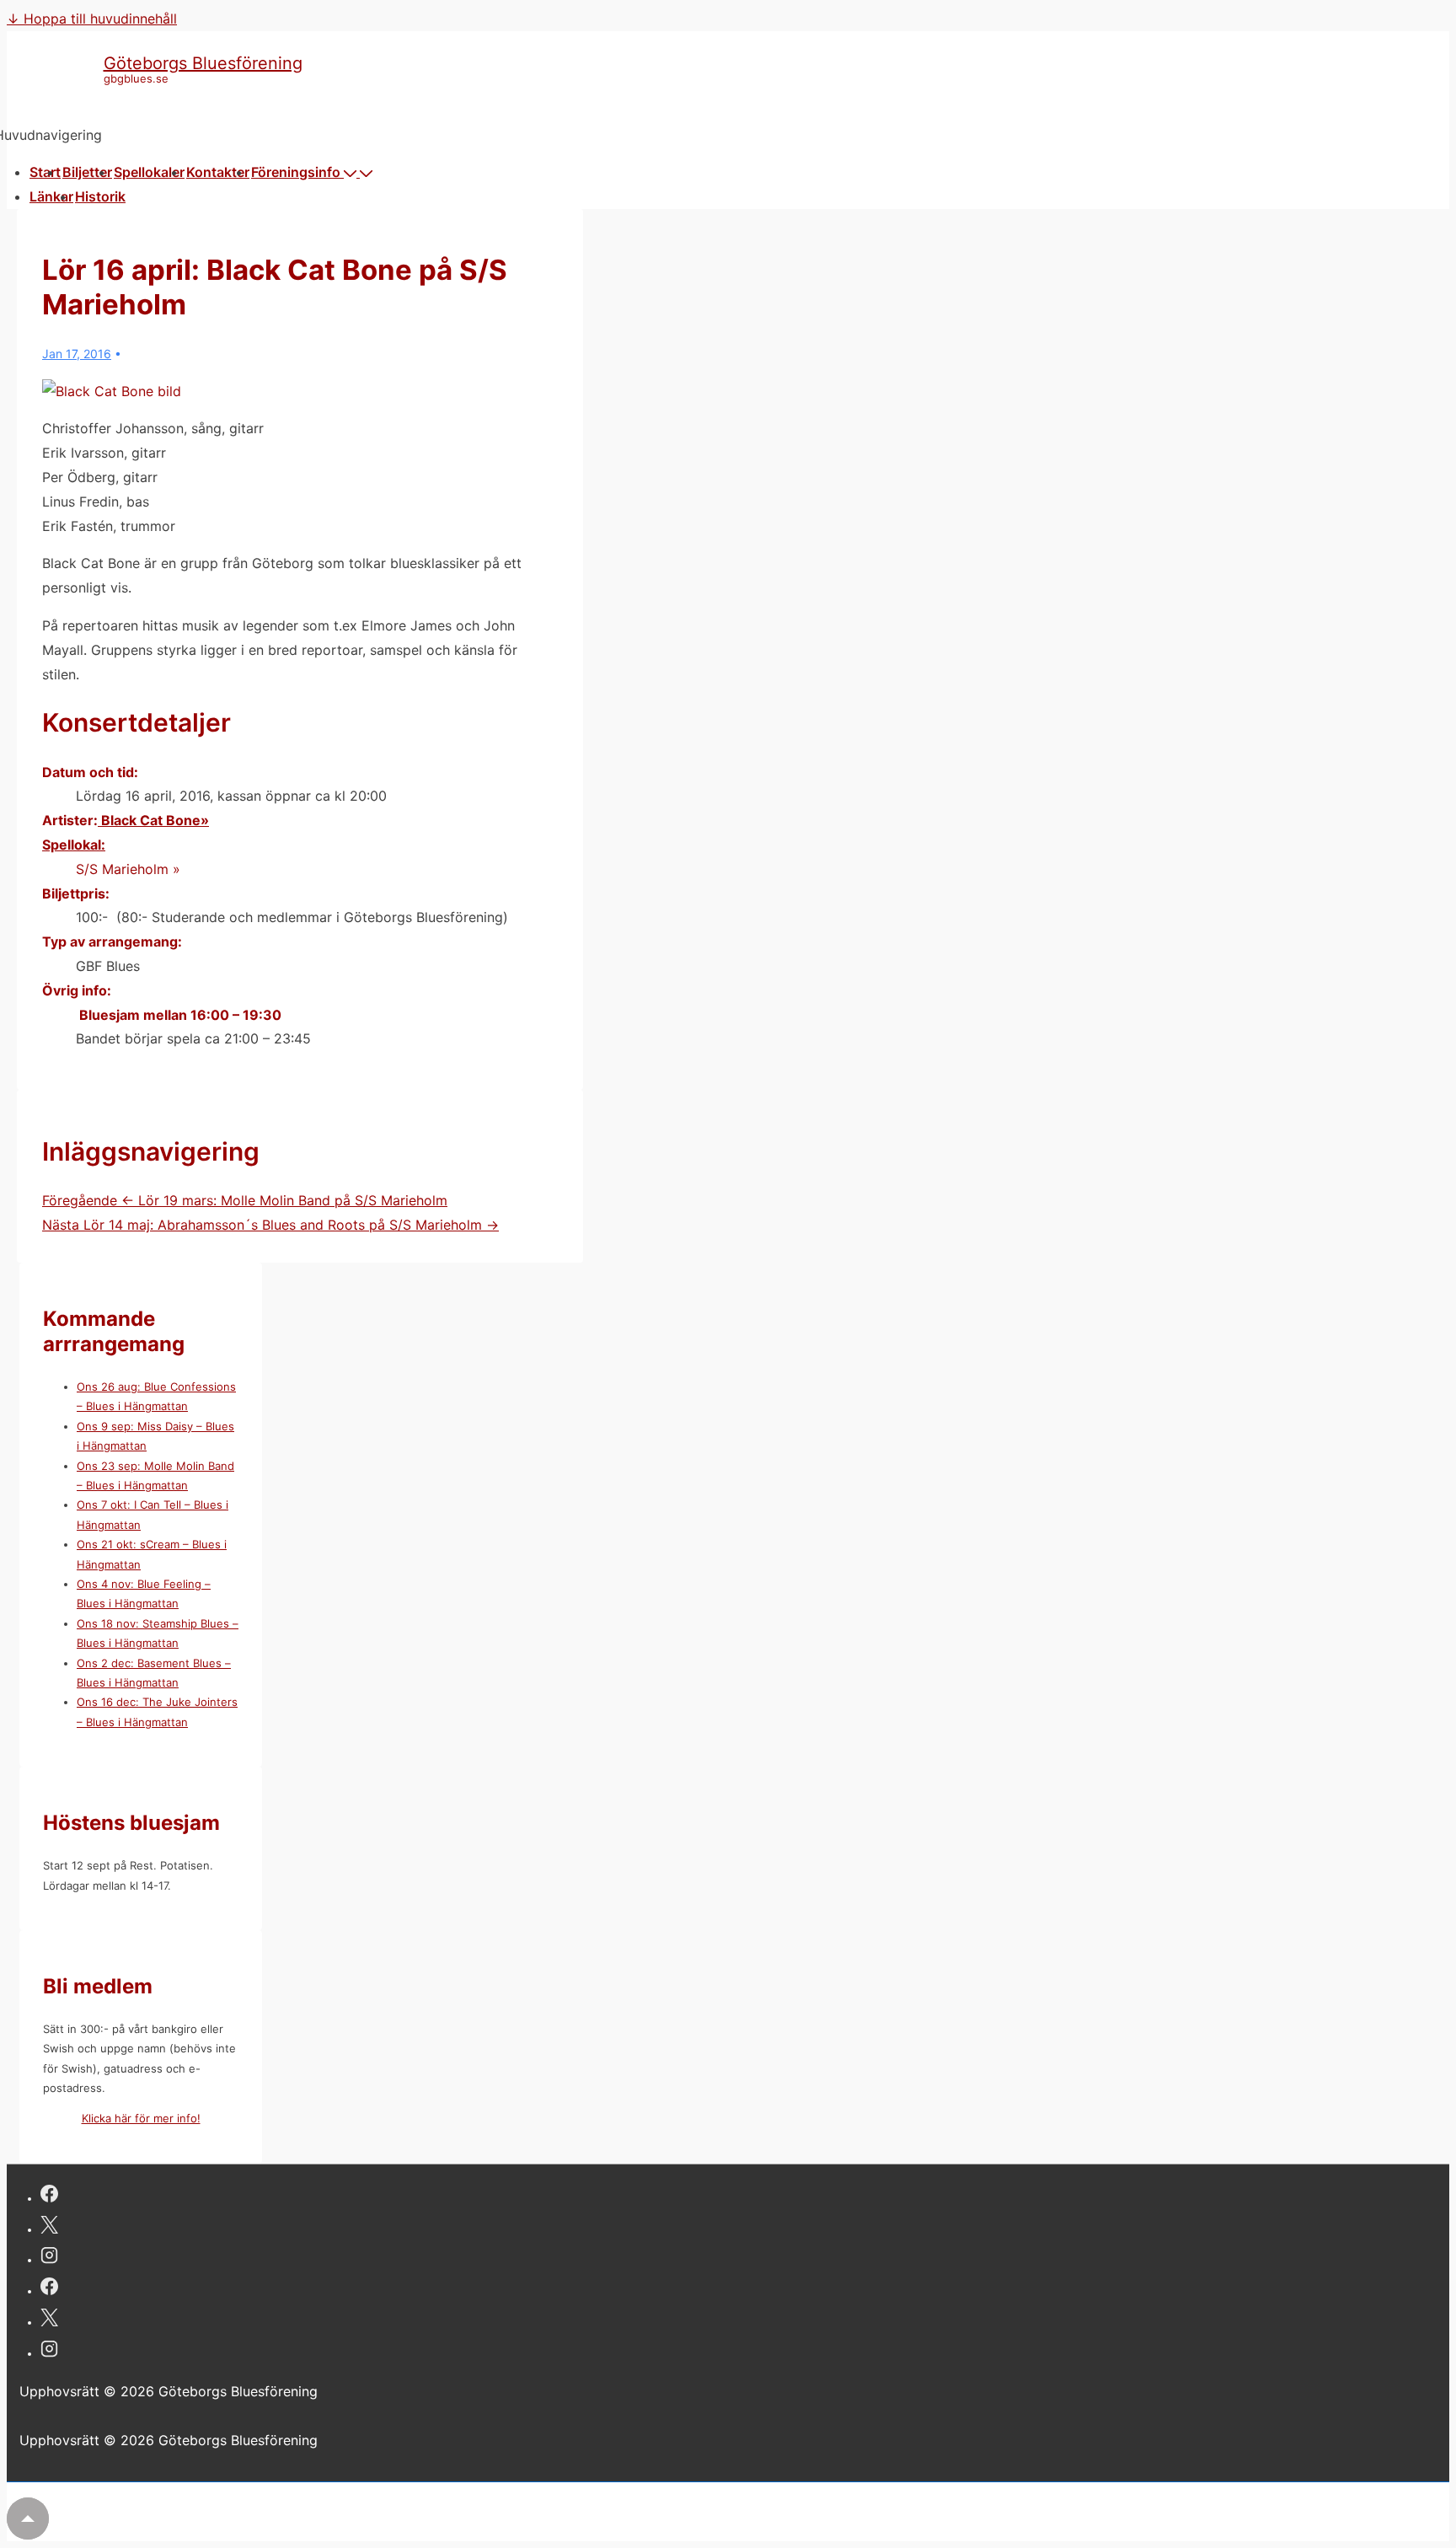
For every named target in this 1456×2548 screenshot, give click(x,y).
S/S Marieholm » (128, 869)
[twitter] (49, 2227)
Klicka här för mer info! (141, 2118)
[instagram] (49, 2258)
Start (45, 172)
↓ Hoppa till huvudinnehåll (92, 19)
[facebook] (49, 2196)
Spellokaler (149, 172)
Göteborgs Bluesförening (203, 63)
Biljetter (87, 172)
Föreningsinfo (296, 172)
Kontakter (218, 172)
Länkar (51, 196)
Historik (100, 196)
